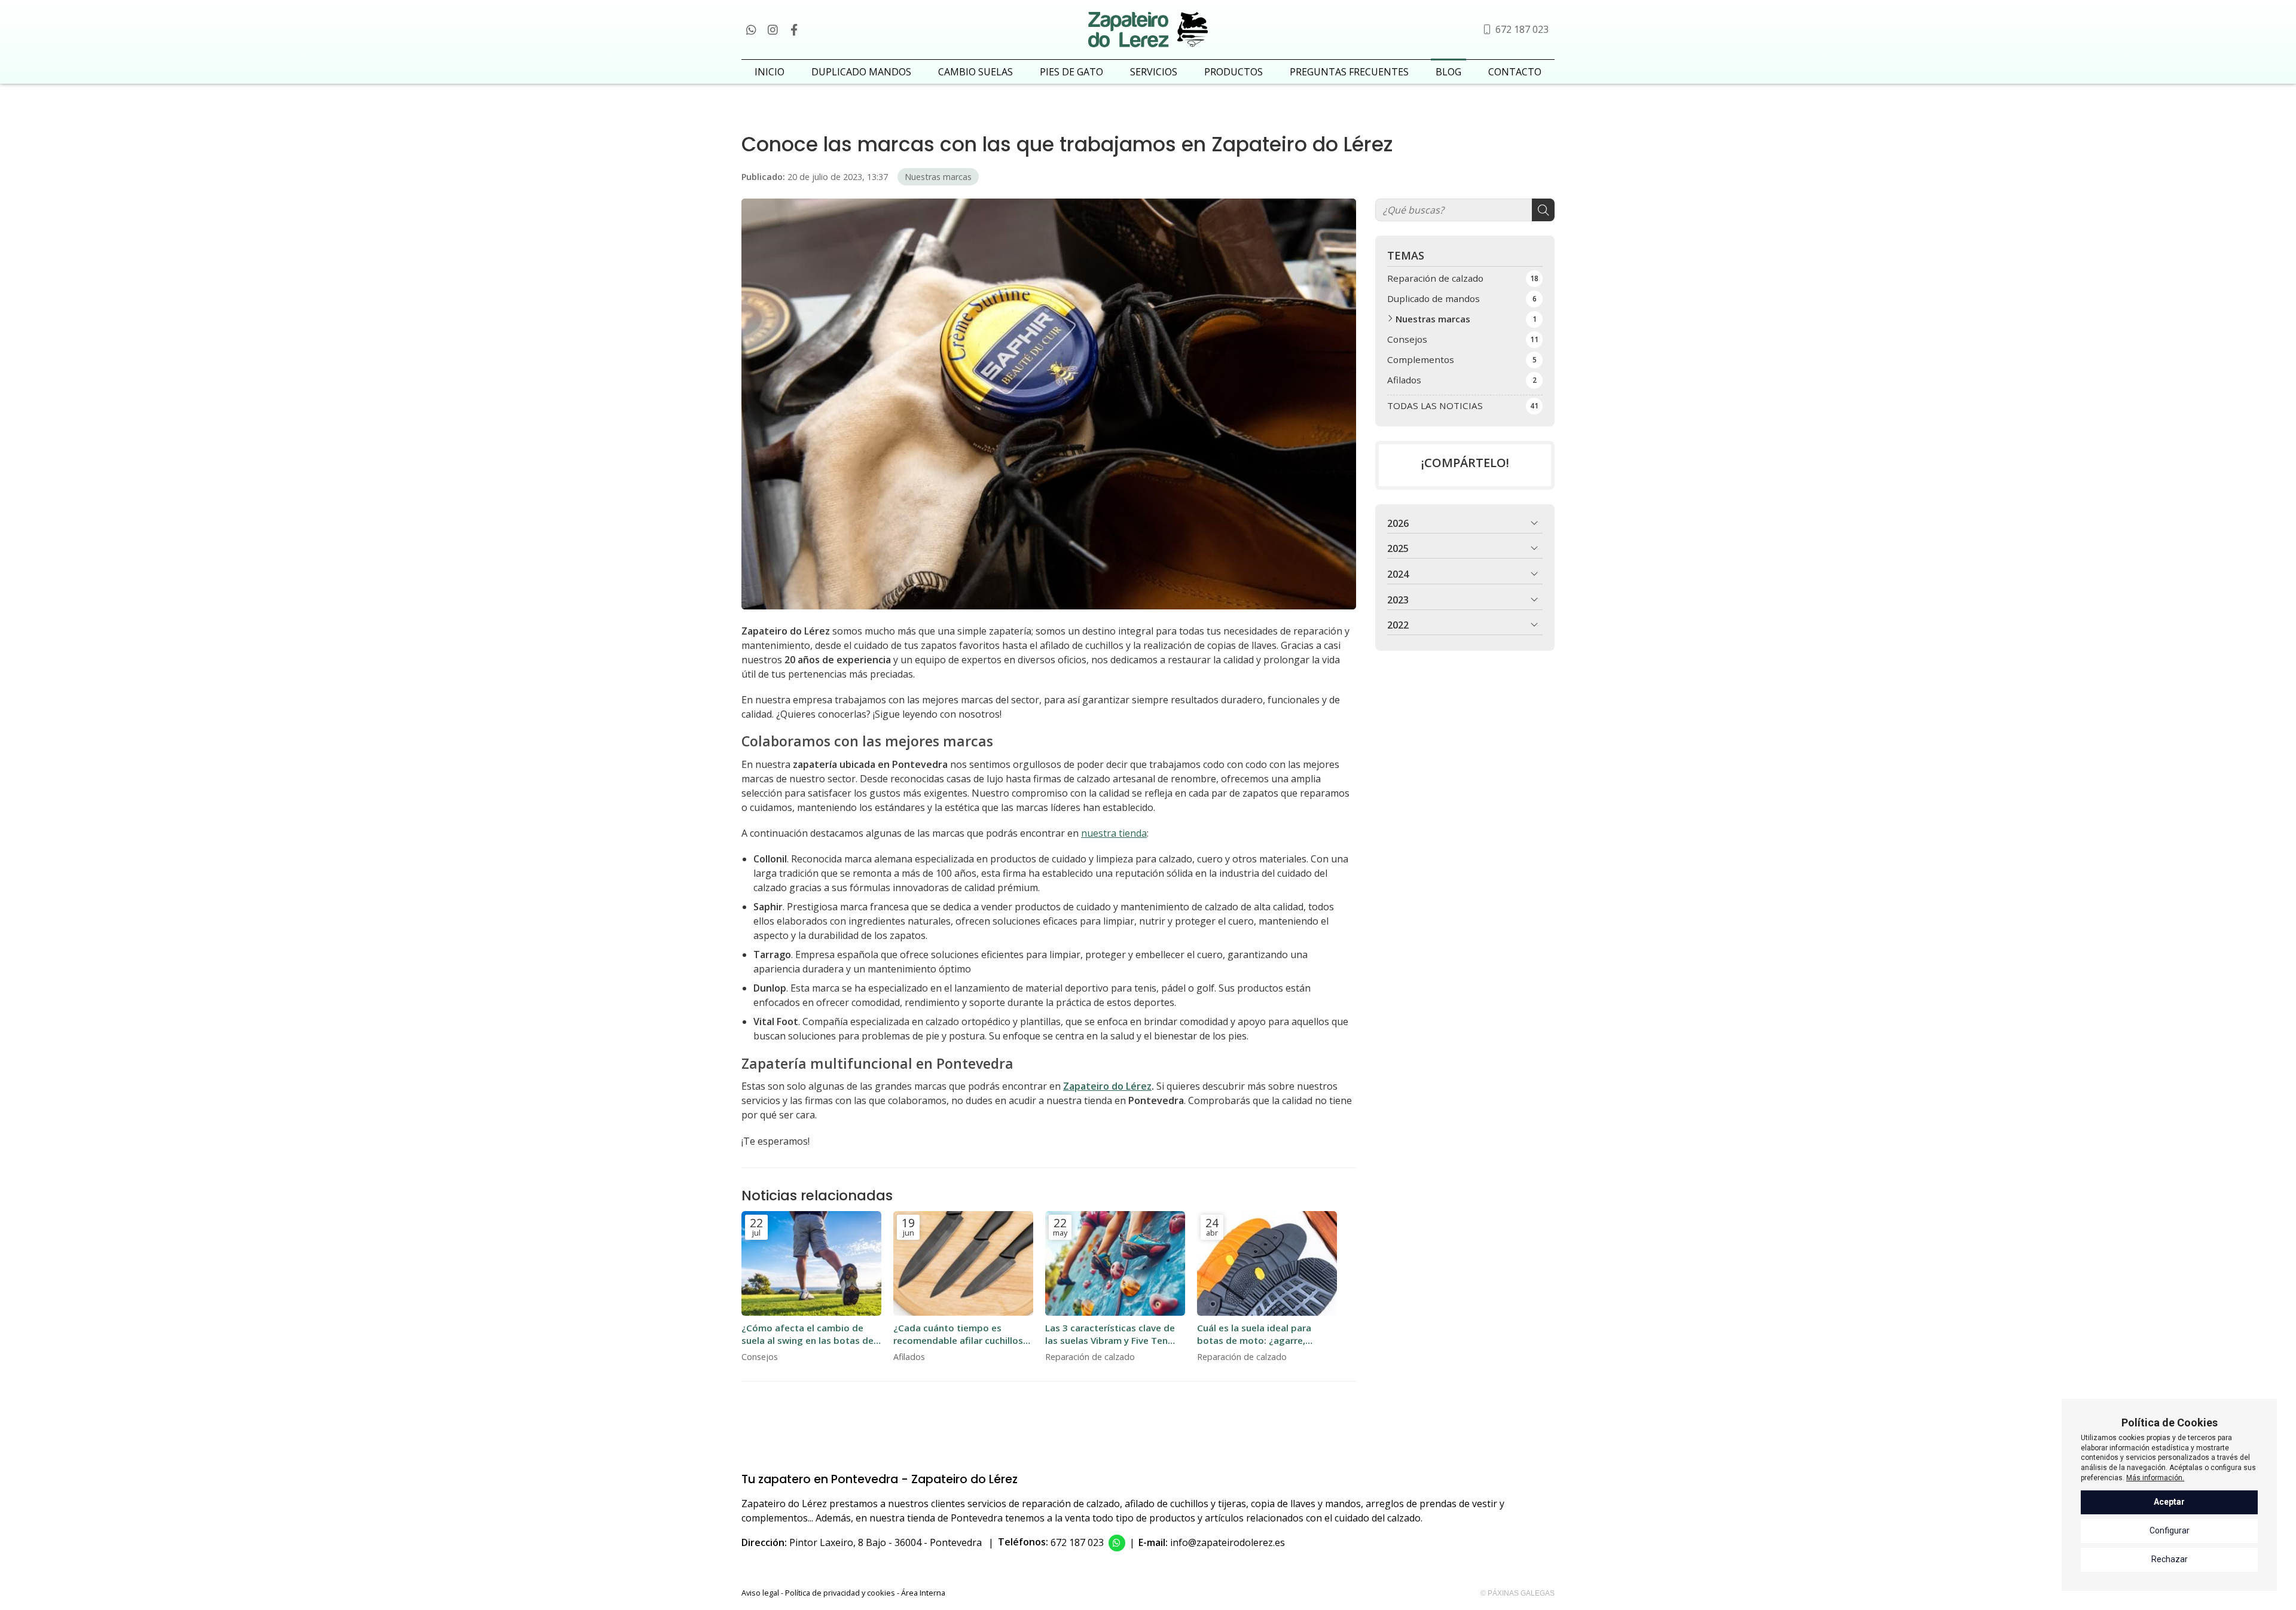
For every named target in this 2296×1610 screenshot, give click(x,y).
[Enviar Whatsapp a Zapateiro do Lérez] (751, 29)
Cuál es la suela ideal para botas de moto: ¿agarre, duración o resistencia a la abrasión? (1255, 1335)
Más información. (2155, 1478)
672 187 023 (1077, 1542)
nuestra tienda (1114, 833)
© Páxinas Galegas (1518, 1593)
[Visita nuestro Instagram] (773, 29)
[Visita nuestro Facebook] (794, 29)
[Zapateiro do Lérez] (1148, 30)
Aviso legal (760, 1593)
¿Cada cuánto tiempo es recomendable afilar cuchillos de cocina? (958, 1335)
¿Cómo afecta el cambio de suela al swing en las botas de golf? (807, 1335)
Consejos (760, 1357)
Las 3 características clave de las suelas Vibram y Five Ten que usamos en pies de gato (1110, 1335)
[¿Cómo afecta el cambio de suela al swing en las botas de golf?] (811, 1264)
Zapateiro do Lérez (1107, 1086)
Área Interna (923, 1593)
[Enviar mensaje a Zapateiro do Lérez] (1117, 1543)
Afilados (909, 1357)
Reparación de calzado (1090, 1357)
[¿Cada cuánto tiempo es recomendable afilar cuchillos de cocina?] (963, 1264)
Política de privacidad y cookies (840, 1593)
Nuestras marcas (938, 177)
